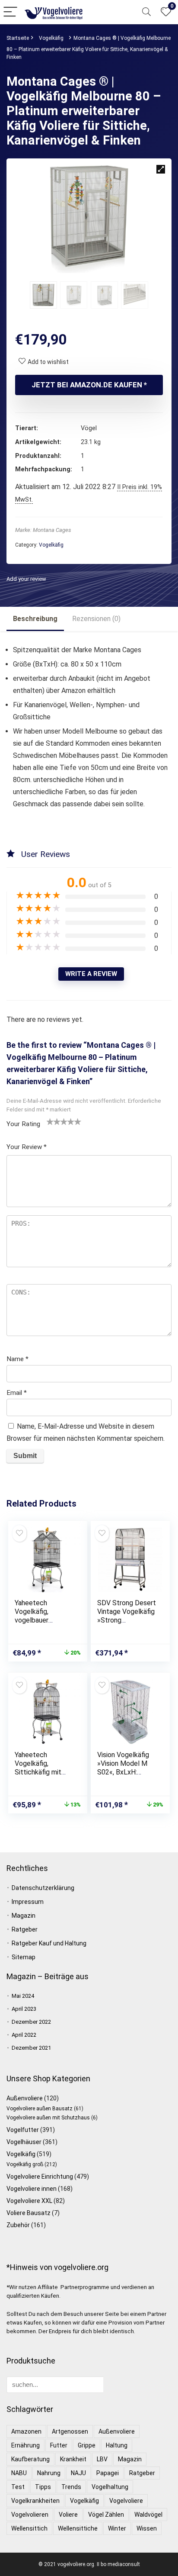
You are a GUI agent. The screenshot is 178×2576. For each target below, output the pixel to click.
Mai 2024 (23, 1996)
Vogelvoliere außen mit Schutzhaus (48, 2118)
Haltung (117, 2445)
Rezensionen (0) (96, 619)
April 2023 (24, 2009)
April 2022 (24, 2035)
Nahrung (49, 2473)
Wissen (147, 2528)
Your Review (27, 1147)
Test (18, 2487)
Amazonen (26, 2431)
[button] (161, 169)
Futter (59, 2445)
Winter (117, 2528)
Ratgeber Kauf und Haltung (49, 1943)
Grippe (87, 2445)
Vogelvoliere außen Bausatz (40, 2109)
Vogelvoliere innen (32, 2189)
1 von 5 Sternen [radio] (50, 1121)
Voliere (68, 2515)
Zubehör (18, 2225)
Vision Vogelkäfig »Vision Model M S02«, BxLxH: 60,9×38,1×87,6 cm (126, 1768)
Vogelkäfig (51, 38)
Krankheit (73, 2459)
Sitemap (24, 1957)
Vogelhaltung (110, 2487)
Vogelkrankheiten (35, 2501)
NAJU (78, 2473)
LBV (102, 2459)
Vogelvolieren (30, 2515)
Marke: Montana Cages (43, 530)
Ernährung (25, 2445)
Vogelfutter (23, 2130)
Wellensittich (29, 2528)
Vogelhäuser (24, 2142)
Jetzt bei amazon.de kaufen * (89, 385)
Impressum (28, 1902)
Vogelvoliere (126, 2501)
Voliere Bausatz (29, 2213)
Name (17, 1359)
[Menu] (10, 12)
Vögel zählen (106, 2515)
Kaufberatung (30, 2459)
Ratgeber (25, 1929)
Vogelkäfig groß (25, 2164)
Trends (71, 2487)
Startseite (18, 38)
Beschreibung (35, 619)
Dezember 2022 (31, 2022)
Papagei (108, 2473)
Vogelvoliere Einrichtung (40, 2177)
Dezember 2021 (31, 2048)
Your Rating (23, 1124)
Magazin (24, 1916)
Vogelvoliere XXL (29, 2201)
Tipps (43, 2487)
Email (17, 1393)
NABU (19, 2473)
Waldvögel (148, 2515)
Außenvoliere (25, 2098)
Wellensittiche (78, 2528)
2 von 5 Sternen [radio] (54, 1121)
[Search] (146, 12)
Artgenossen (70, 2431)
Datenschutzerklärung (43, 1888)
